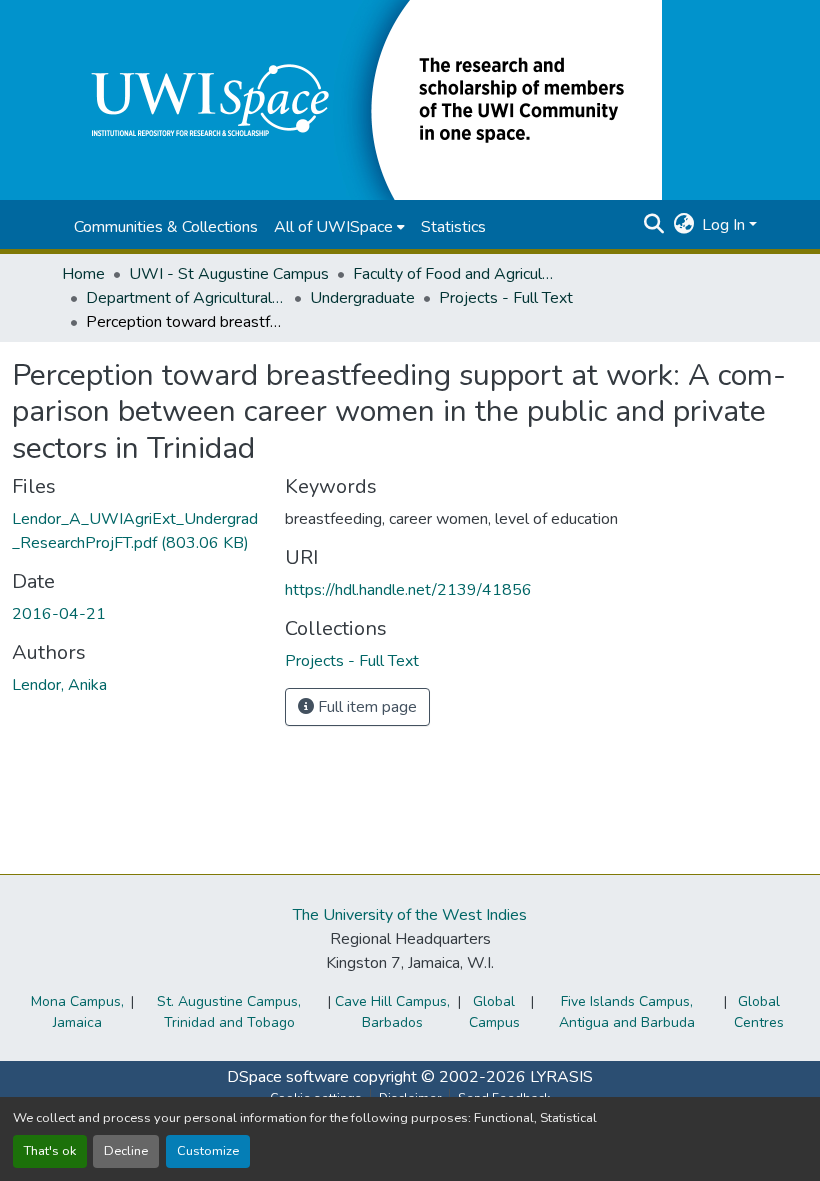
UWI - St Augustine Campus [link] (229, 274)
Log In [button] (725, 225)
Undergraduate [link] (362, 298)
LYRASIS (561, 1077)
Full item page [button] (365, 707)
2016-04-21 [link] (59, 614)
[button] (362, 99)
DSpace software (288, 1077)
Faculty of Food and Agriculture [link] (453, 274)
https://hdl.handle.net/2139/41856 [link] (408, 590)
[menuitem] (339, 227)
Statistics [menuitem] (453, 227)
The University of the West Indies (410, 915)
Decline (126, 1151)
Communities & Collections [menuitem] (166, 227)
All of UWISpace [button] (333, 227)
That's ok (50, 1151)
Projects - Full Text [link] (506, 298)
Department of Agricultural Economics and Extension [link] (186, 298)
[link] (136, 531)
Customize (208, 1151)
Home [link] (83, 274)
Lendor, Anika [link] (59, 685)
